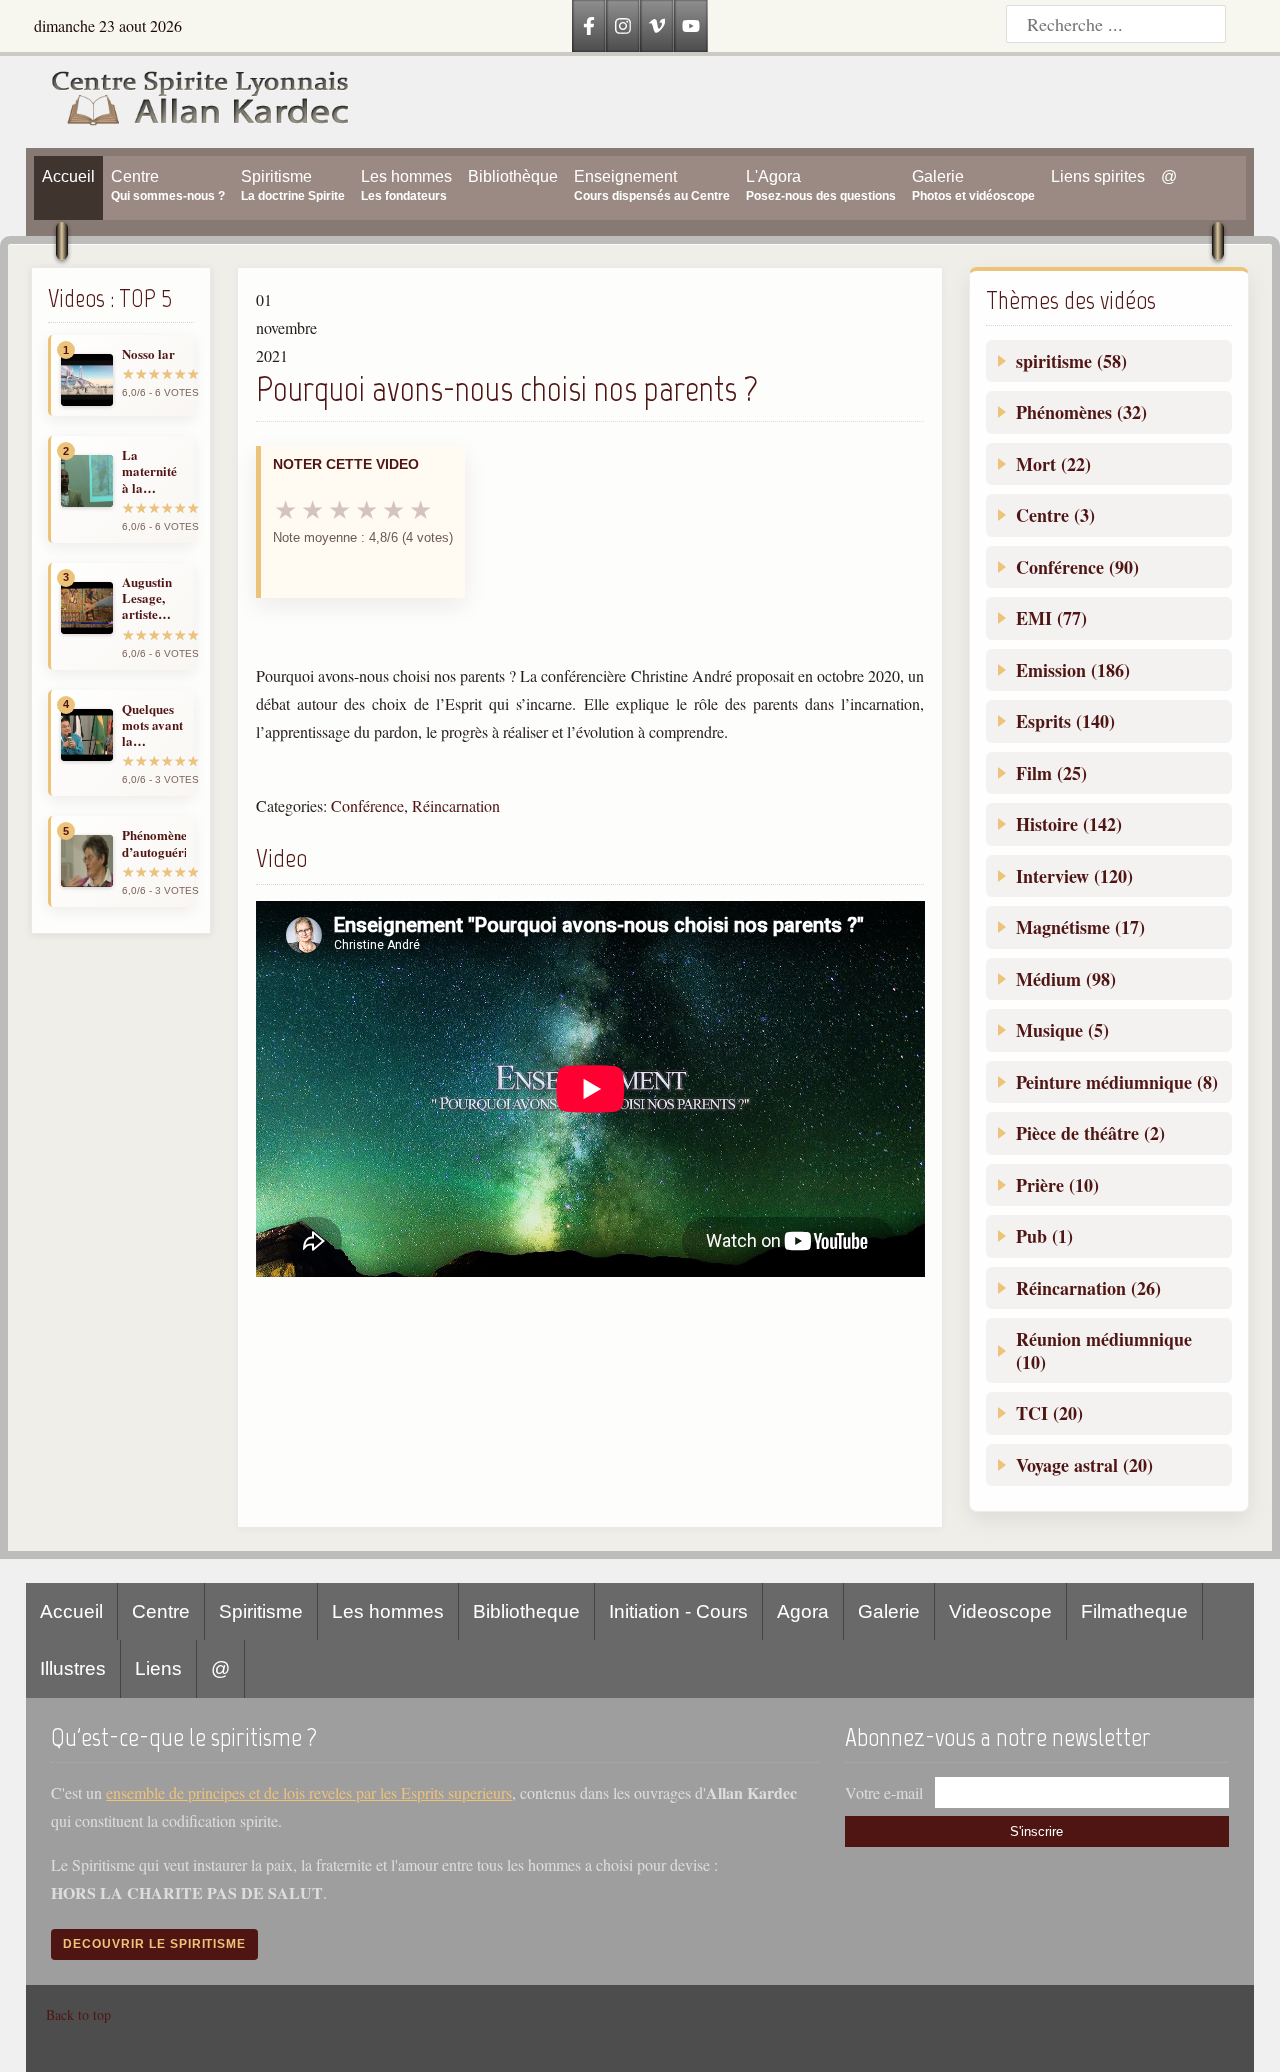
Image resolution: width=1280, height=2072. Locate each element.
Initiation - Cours (678, 1611)
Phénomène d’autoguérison (154, 843)
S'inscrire (1036, 1831)
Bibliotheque (526, 1611)
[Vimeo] (657, 26)
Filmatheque (1134, 1611)
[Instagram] (623, 26)
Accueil (71, 1611)
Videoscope (1000, 1611)
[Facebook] (589, 26)
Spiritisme (261, 1611)
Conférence (367, 805)
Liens (158, 1668)
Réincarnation (456, 805)
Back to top (78, 2014)
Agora (803, 1611)
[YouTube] (691, 26)
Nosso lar (148, 354)
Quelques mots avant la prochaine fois (152, 725)
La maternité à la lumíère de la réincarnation (154, 471)
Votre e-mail (884, 1792)
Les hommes (388, 1611)
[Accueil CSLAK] (189, 102)
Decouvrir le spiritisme (154, 1944)
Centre (161, 1611)
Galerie (889, 1611)
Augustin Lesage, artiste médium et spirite (151, 598)
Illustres (73, 1668)
